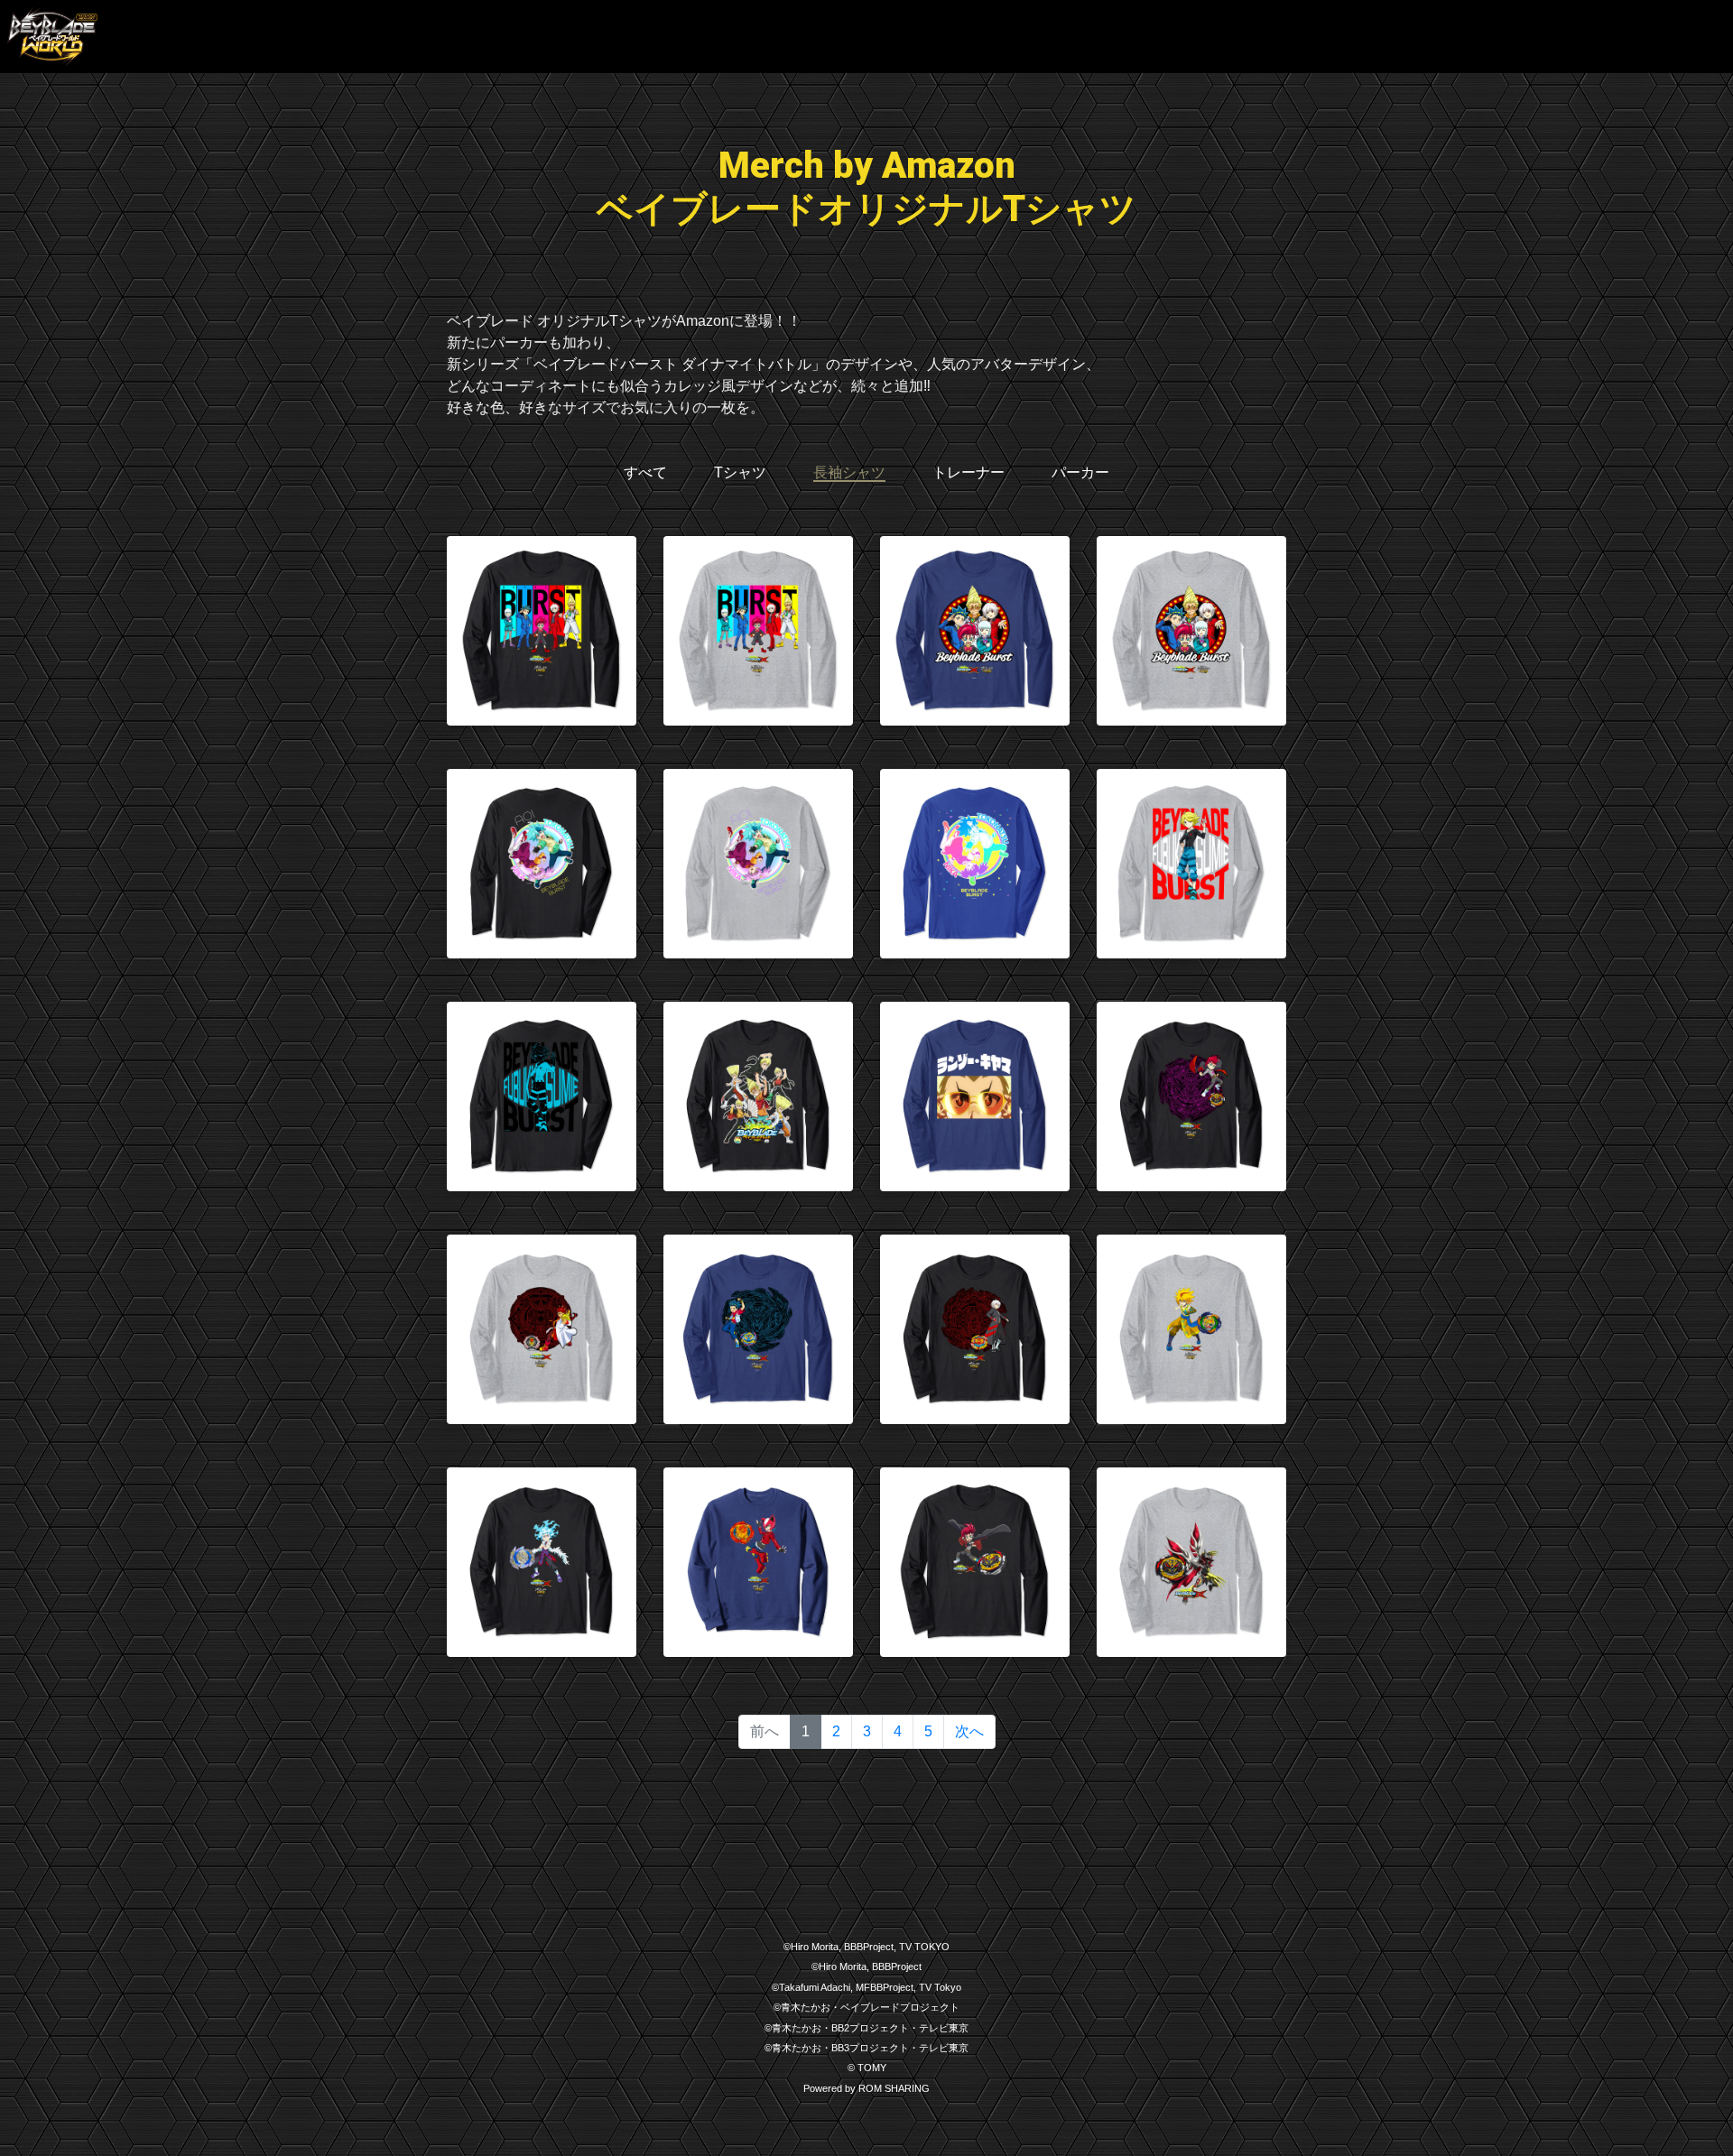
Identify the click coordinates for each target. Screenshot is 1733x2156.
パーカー (1080, 472)
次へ (969, 1731)
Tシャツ (740, 472)
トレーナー (968, 472)
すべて (645, 472)
